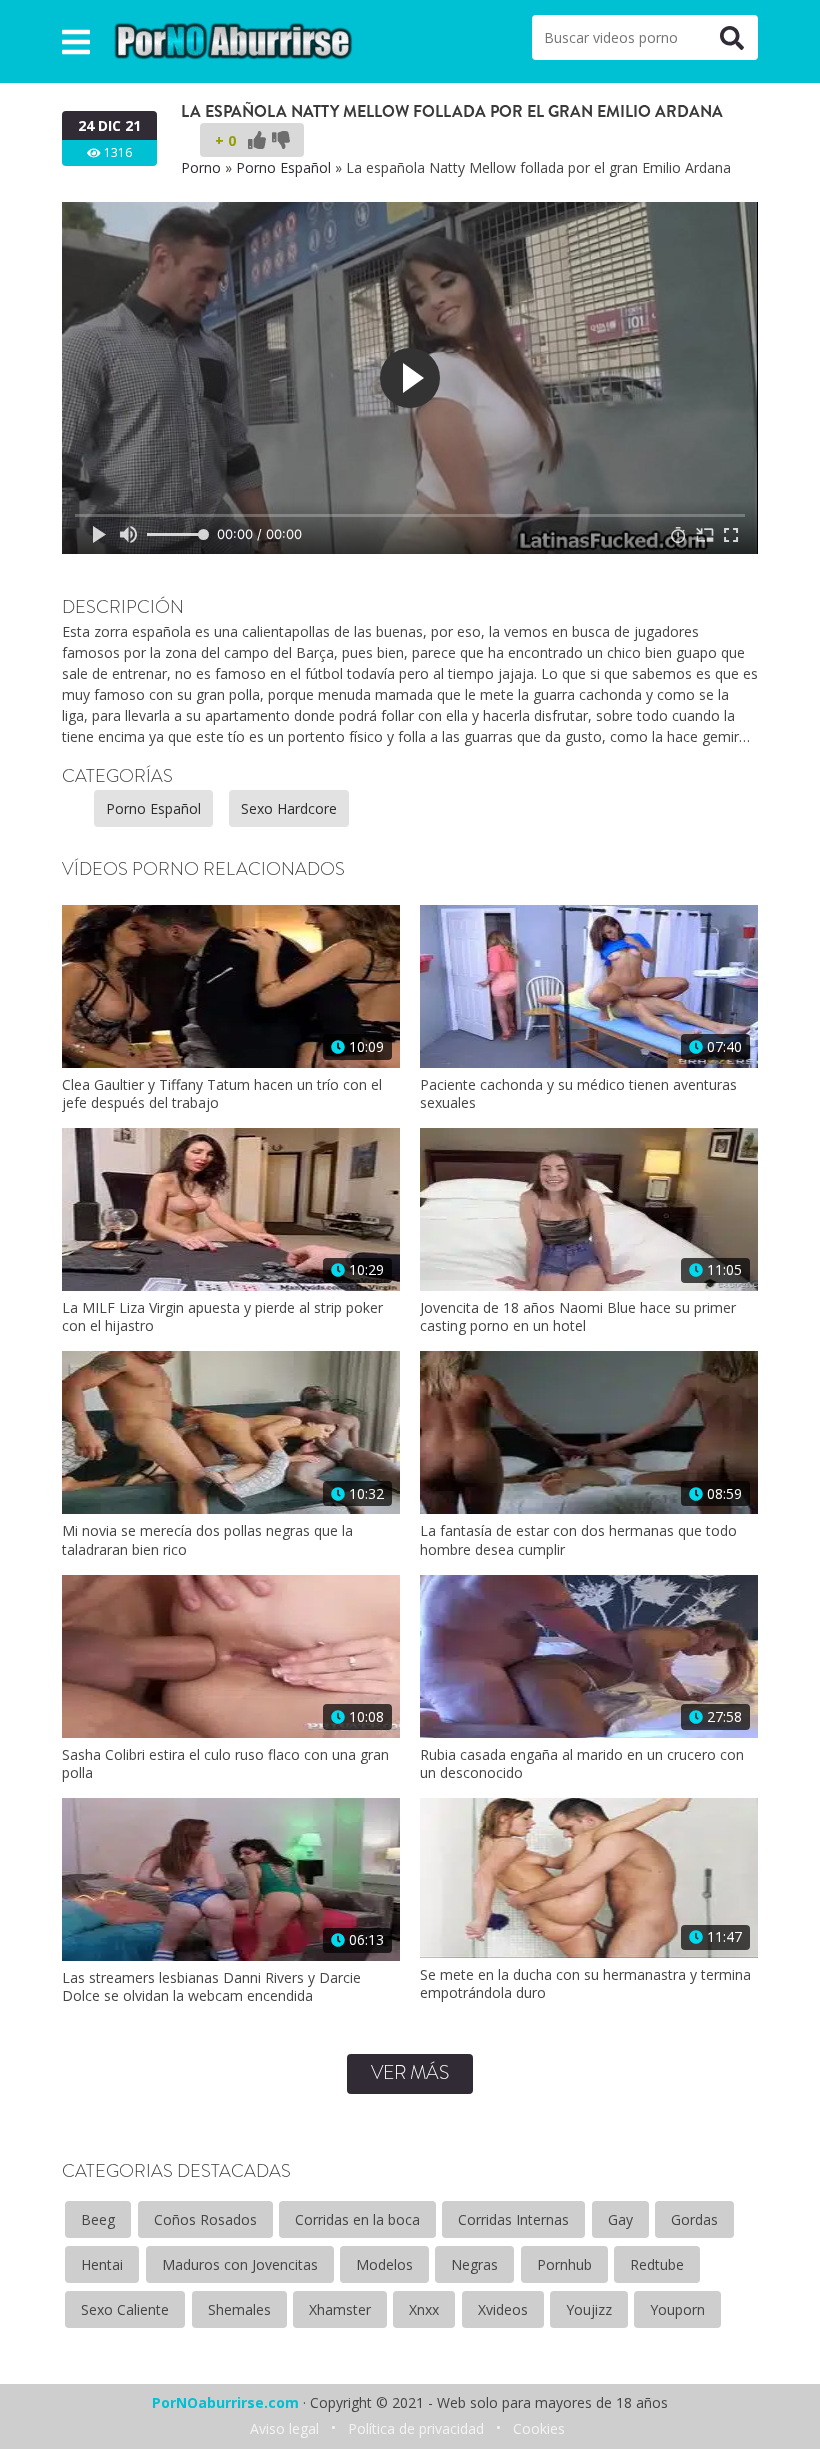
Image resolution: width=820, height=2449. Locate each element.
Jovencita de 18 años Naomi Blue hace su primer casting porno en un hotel (578, 1317)
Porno (201, 167)
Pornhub (564, 2264)
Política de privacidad (416, 2428)
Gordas (694, 2219)
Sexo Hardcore (289, 808)
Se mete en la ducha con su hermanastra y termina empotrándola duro (585, 1984)
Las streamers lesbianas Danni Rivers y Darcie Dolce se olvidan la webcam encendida (211, 1987)
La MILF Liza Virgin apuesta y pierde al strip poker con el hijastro (222, 1317)
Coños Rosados (205, 2219)
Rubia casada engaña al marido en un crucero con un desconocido (582, 1764)
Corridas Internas (513, 2219)
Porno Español (283, 167)
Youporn (677, 2309)
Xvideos (503, 2309)
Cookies (539, 2428)
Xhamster (340, 2309)
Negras (474, 2264)
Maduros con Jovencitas (240, 2264)
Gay (620, 2219)
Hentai (102, 2264)
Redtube (657, 2264)
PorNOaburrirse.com (225, 2402)
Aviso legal (284, 2428)
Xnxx (424, 2309)
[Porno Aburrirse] (234, 39)
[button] (76, 41)
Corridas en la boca (357, 2219)
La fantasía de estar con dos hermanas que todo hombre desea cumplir (578, 1540)
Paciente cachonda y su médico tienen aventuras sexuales (578, 1094)
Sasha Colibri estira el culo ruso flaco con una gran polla (225, 1764)
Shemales (239, 2309)
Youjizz (589, 2309)
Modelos (384, 2264)
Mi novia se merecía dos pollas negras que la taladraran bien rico (207, 1540)
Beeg (98, 2219)
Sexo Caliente (125, 2309)
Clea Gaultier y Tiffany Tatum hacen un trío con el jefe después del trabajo (222, 1094)
